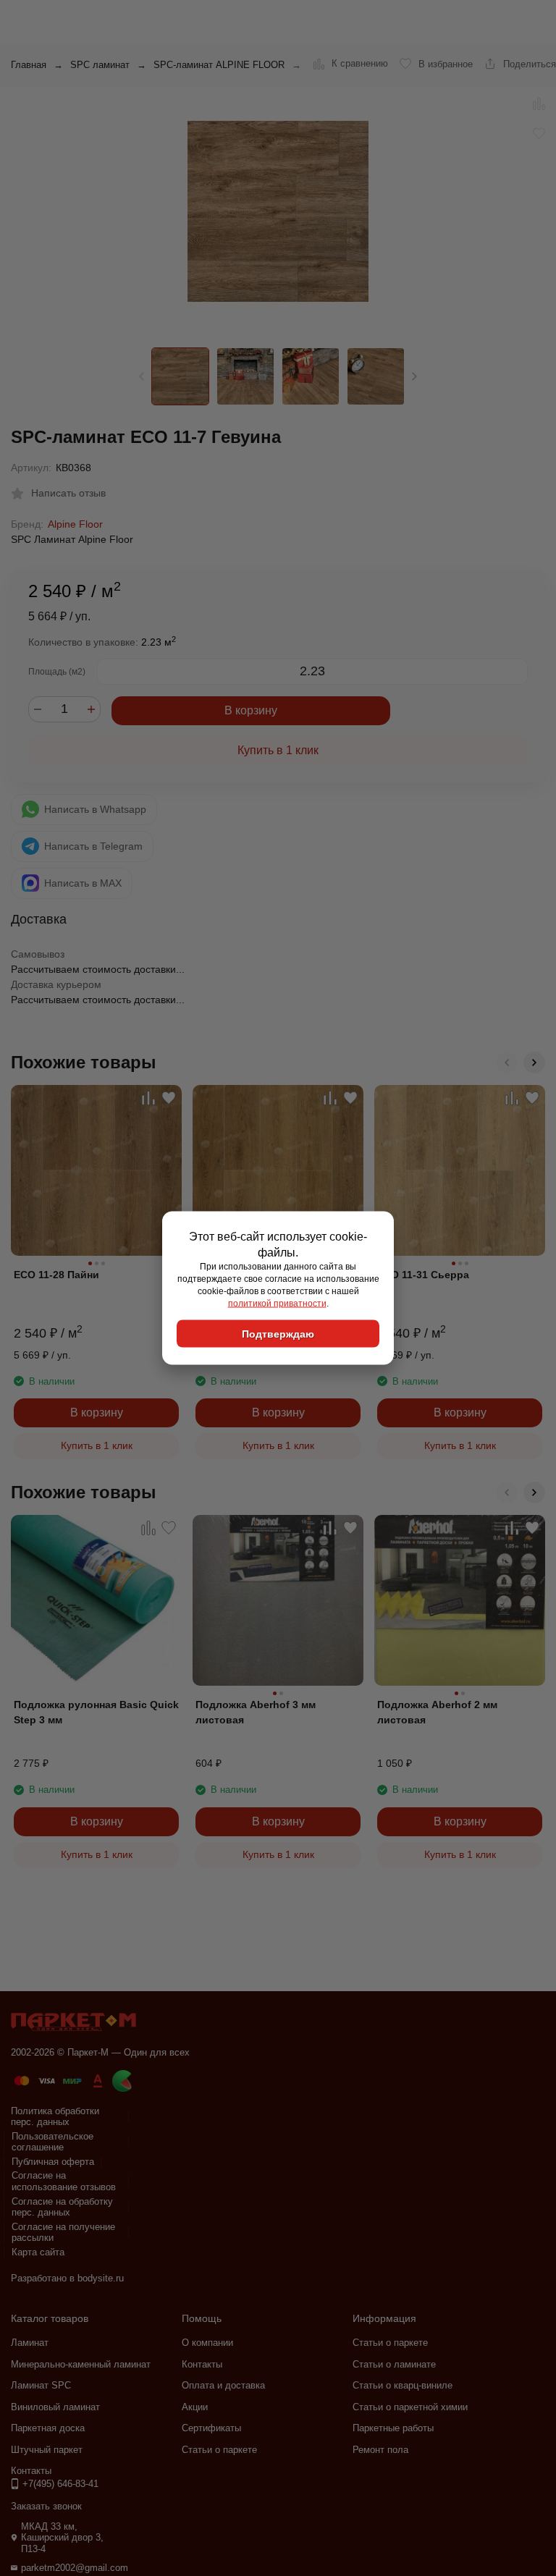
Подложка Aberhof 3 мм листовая (256, 1712)
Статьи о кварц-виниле (403, 2385)
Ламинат (30, 2343)
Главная (29, 65)
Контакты (202, 2364)
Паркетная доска (48, 2428)
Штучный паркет (47, 2450)
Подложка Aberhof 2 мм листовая (437, 1712)
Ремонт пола (380, 2450)
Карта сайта (38, 2252)
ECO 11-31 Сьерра (423, 1275)
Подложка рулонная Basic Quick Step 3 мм (96, 1712)
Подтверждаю (278, 1334)
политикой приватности (277, 1303)
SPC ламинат (100, 65)
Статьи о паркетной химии (410, 2407)
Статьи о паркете (219, 2450)
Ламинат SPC (41, 2385)
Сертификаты (211, 2428)
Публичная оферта (53, 2162)
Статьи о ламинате (394, 2364)
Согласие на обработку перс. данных (62, 2207)
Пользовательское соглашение (52, 2142)
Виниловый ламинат (55, 2407)
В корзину (251, 710)
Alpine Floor (75, 524)
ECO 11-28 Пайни (56, 1275)
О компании (207, 2343)
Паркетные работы (393, 2428)
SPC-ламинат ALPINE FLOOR (219, 65)
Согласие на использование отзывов (64, 2181)
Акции (195, 2407)
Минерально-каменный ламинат (81, 2364)
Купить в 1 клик (278, 750)
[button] (414, 376)
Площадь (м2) (57, 672)
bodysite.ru (101, 2278)
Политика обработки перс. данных (55, 2117)
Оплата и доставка (223, 2385)
